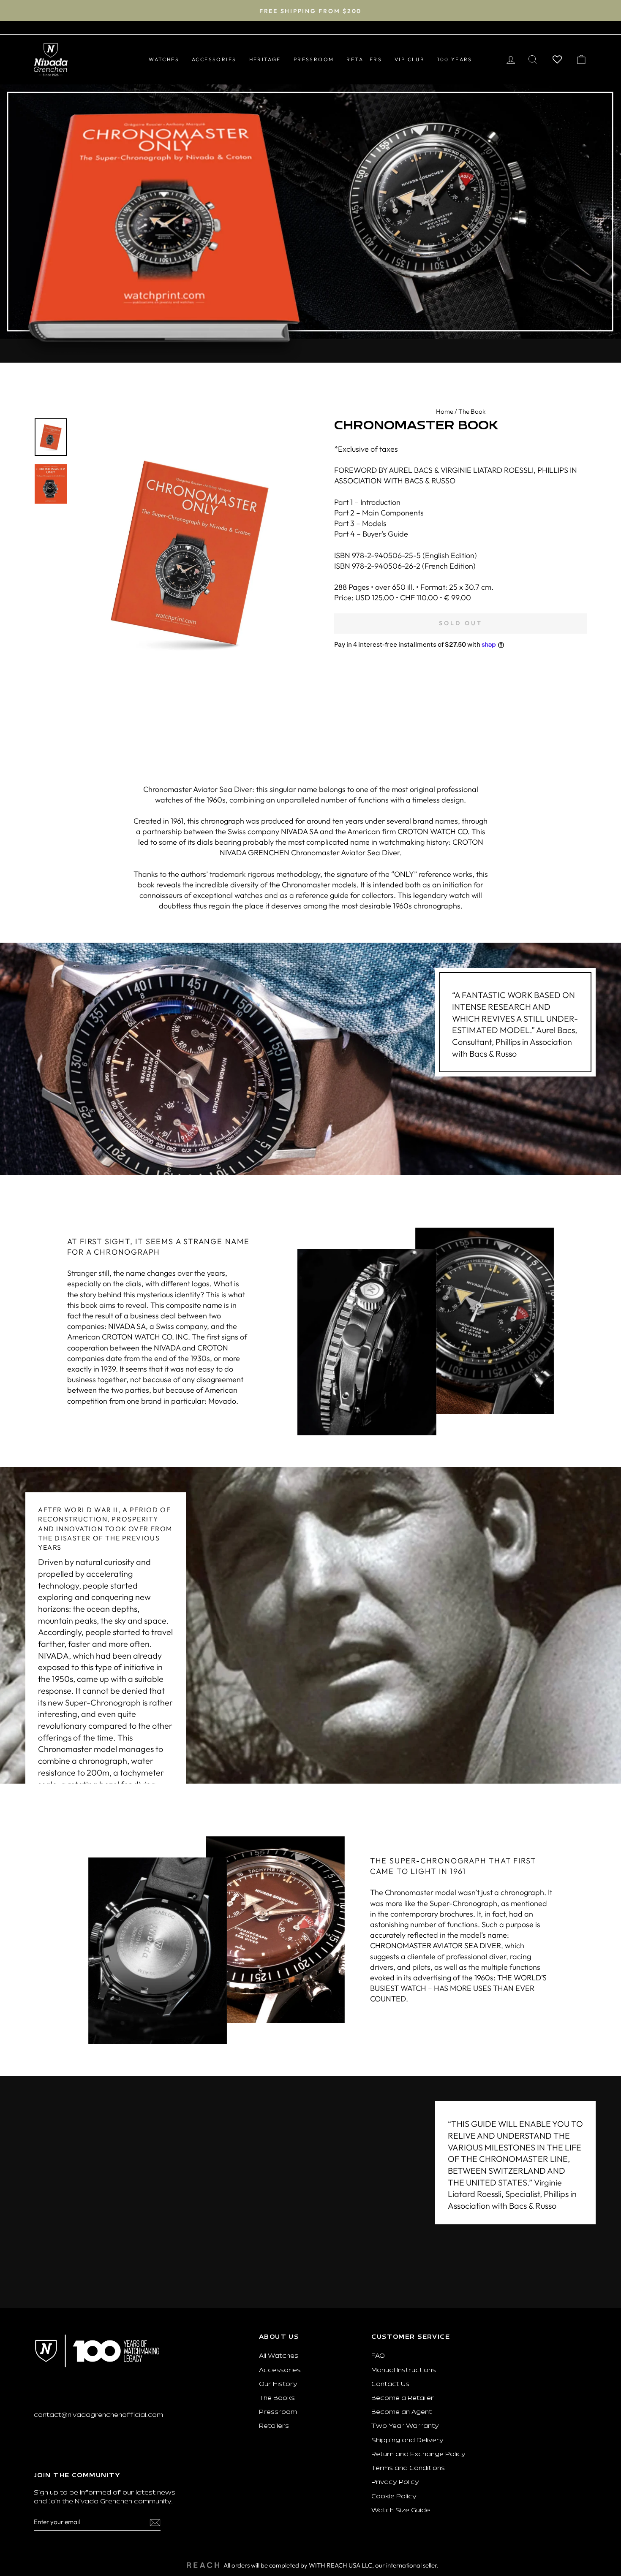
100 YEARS (455, 59)
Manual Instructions (404, 2371)
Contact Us (390, 2385)
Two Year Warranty (405, 2426)
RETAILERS (364, 59)
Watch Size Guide (401, 2511)
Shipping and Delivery (407, 2441)
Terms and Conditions (408, 2469)
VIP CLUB (410, 59)
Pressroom (278, 2412)
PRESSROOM (314, 59)
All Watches (279, 2356)
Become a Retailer (403, 2398)
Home (445, 411)
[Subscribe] (155, 2522)
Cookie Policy (394, 2497)
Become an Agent (402, 2412)
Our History (278, 2385)
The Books (277, 2398)
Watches (164, 59)
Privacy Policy (395, 2482)
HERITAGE (265, 59)
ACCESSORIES (214, 59)
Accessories (280, 2371)
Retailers (274, 2426)
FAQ (378, 2356)
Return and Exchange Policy (418, 2455)
